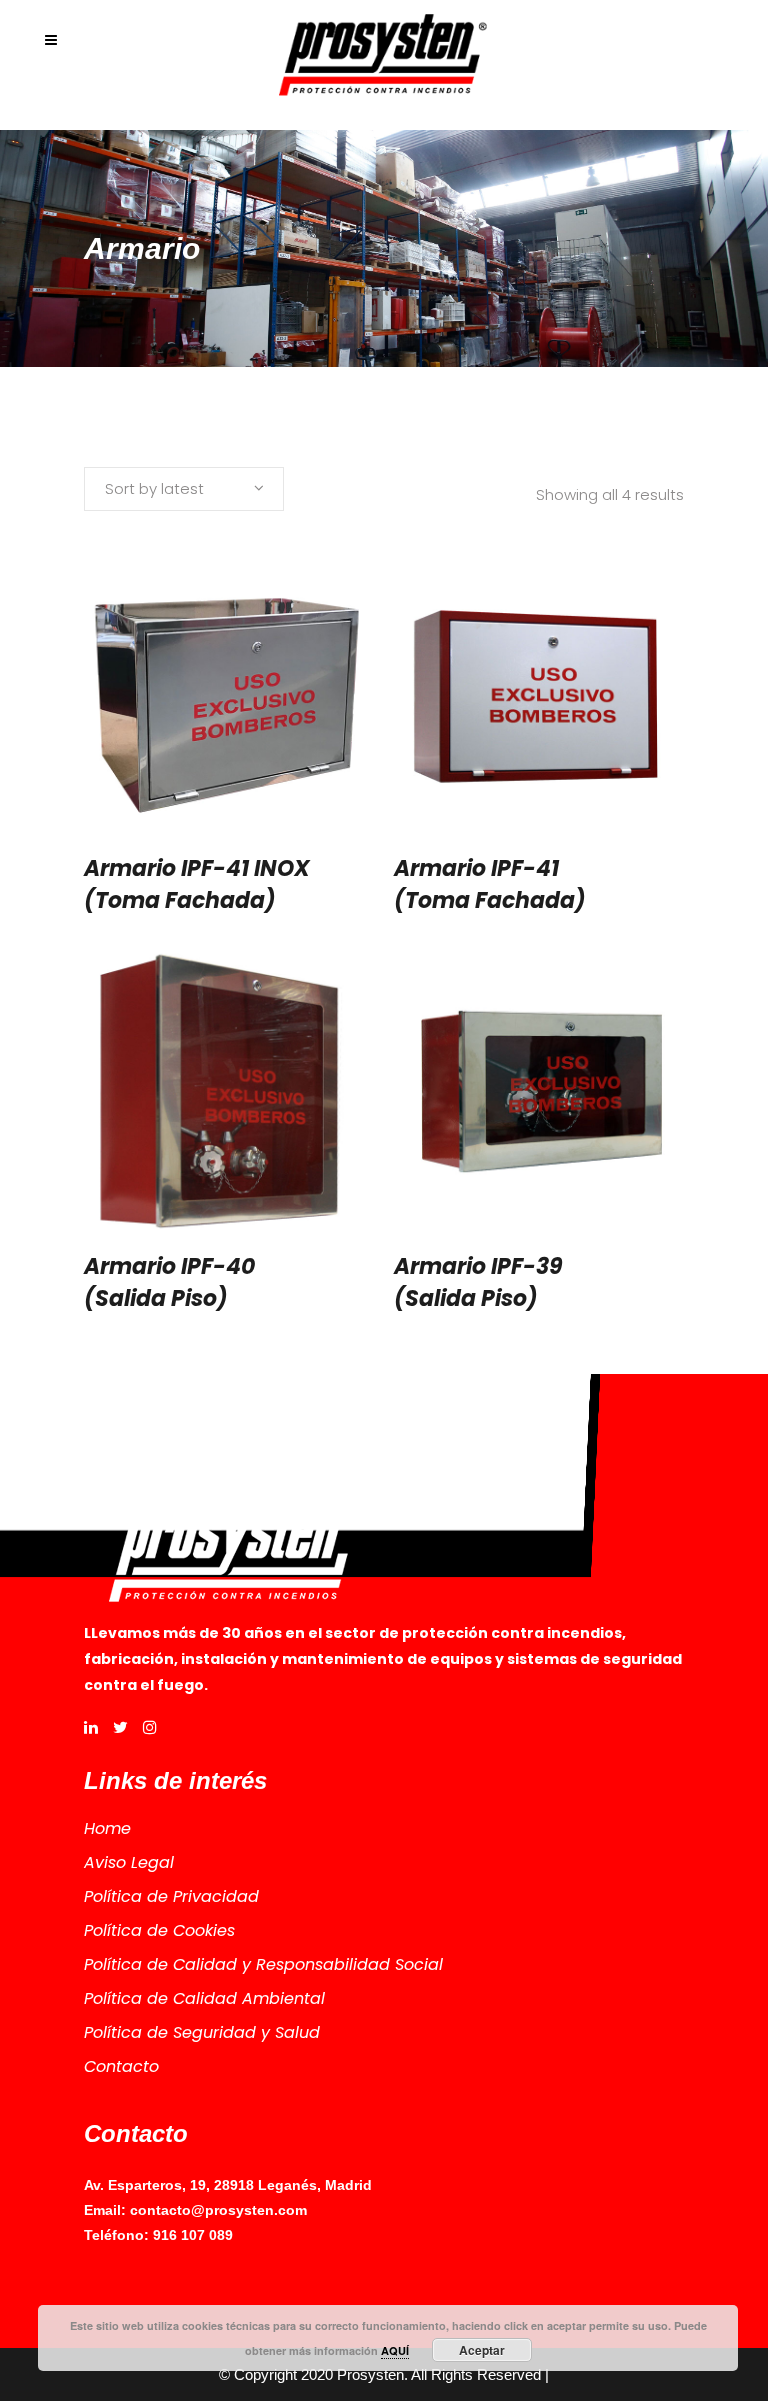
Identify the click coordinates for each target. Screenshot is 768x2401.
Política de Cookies (159, 1930)
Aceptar (482, 2350)
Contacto (121, 2066)
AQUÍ (395, 2350)
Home (107, 1828)
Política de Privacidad (171, 1896)
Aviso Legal (129, 1862)
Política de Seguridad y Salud (202, 2032)
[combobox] (184, 489)
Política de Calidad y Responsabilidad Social (263, 1964)
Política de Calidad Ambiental (204, 1998)
